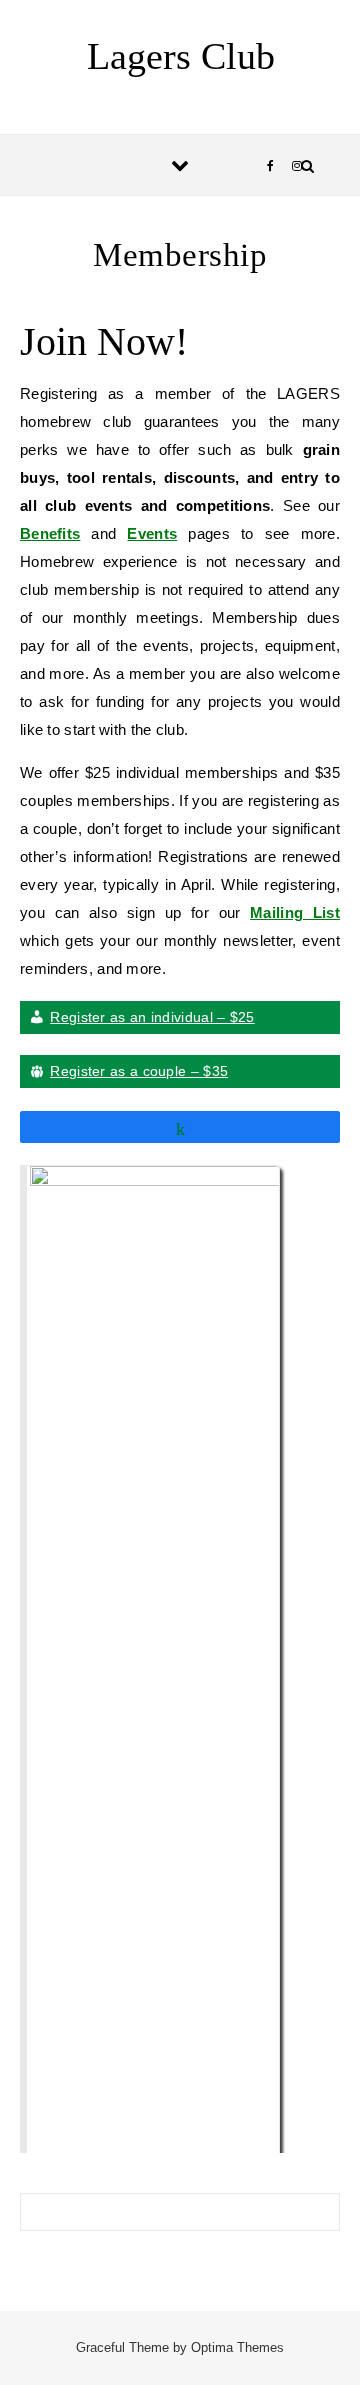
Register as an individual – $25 (152, 1017)
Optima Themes (237, 2347)
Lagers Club (181, 56)
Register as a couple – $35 (139, 1071)
